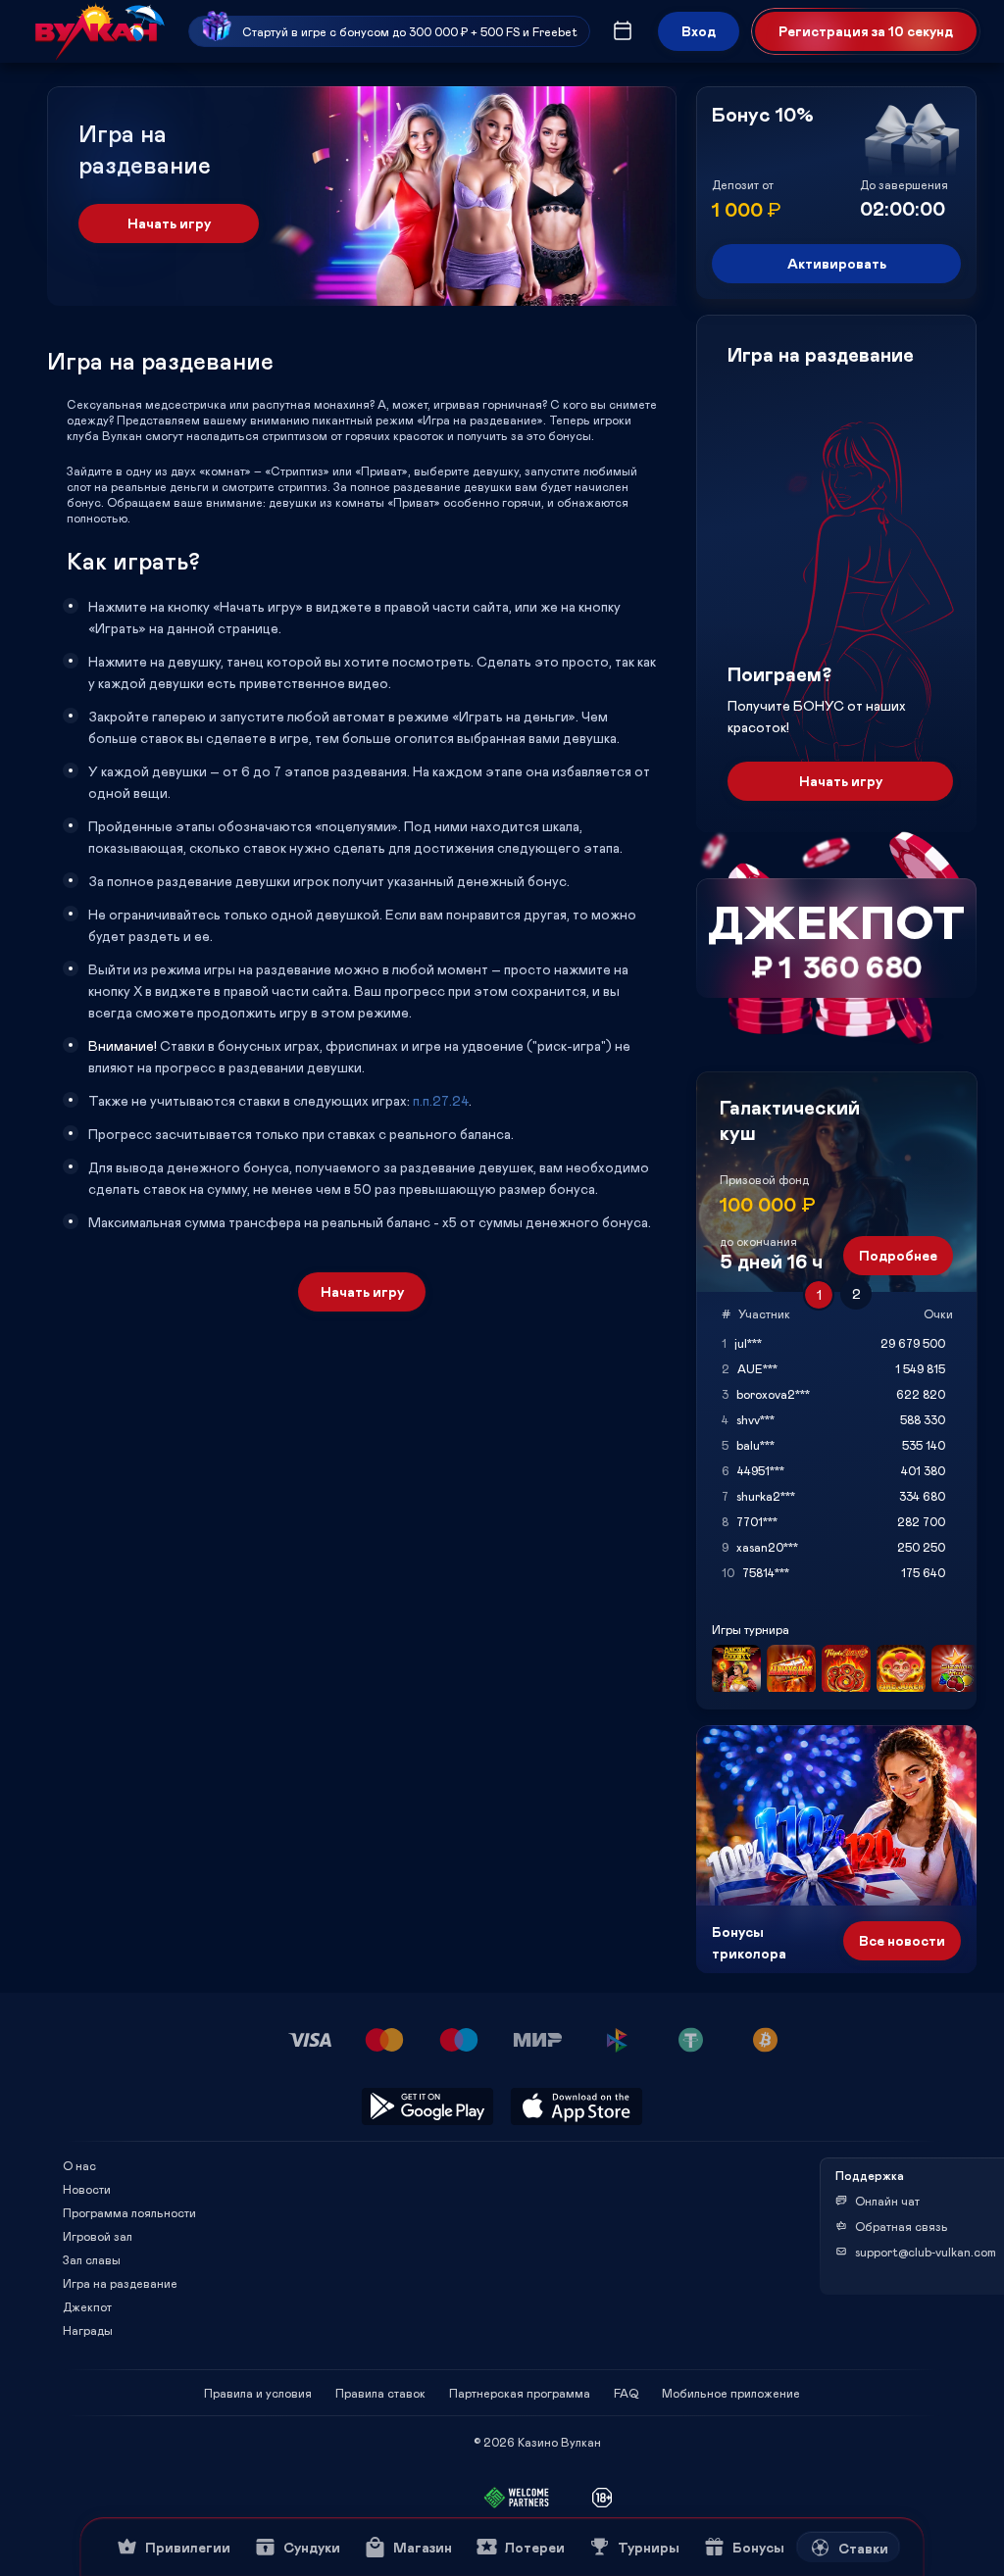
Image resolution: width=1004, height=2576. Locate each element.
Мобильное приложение (731, 2393)
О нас (79, 2165)
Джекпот (87, 2306)
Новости (87, 2189)
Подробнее (898, 1255)
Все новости (902, 1940)
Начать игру (169, 223)
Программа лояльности (129, 2212)
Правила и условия (258, 2393)
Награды (88, 2330)
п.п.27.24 (441, 1100)
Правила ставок (380, 2393)
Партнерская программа (520, 2393)
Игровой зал (98, 2236)
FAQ (626, 2393)
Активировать (837, 263)
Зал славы (92, 2259)
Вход (699, 31)
